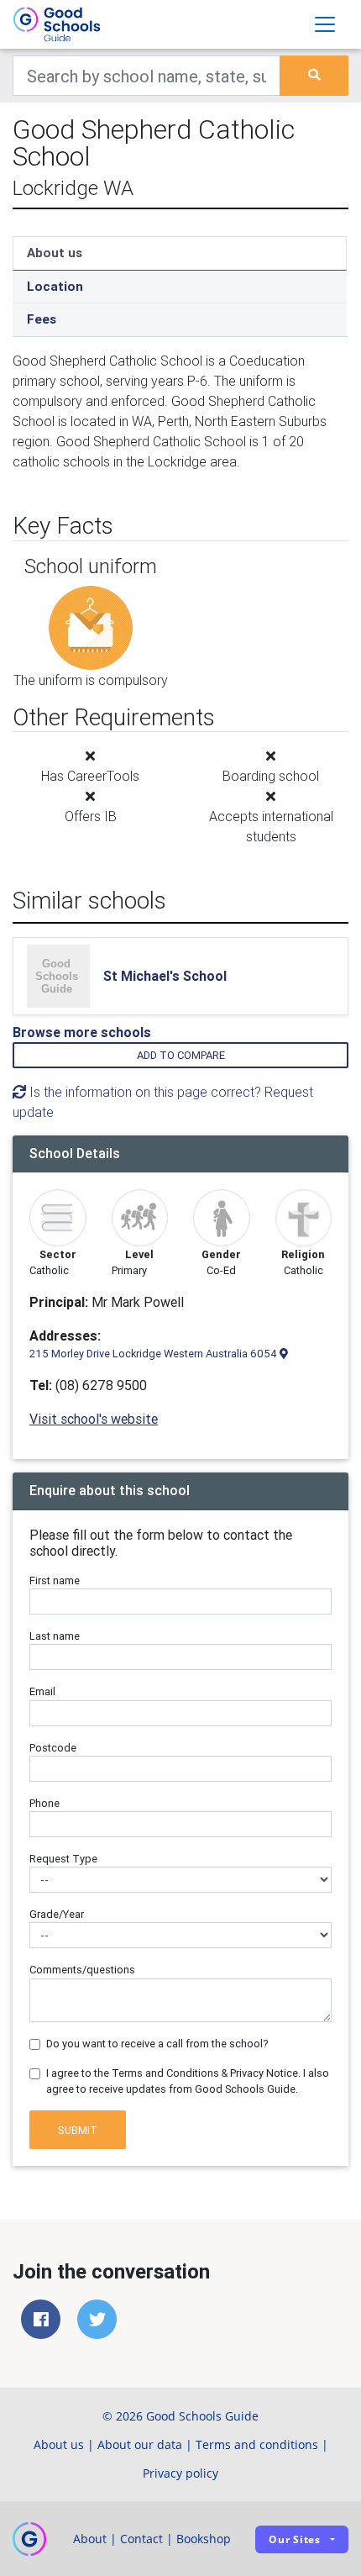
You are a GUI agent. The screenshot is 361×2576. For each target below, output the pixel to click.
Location (55, 286)
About (90, 2539)
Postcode (53, 1748)
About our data (140, 2444)
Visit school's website (94, 1419)
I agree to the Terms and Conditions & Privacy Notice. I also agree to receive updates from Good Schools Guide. (188, 2081)
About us (55, 253)
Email (42, 1691)
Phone (44, 1803)
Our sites (295, 2539)
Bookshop (204, 2539)
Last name (55, 1636)
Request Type (63, 1859)
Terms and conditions (257, 2444)
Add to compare (181, 1055)
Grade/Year (57, 1914)
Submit (78, 2130)
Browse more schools (82, 1032)
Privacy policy (180, 2473)
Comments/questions (82, 1970)
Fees (42, 319)
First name (55, 1580)
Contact (141, 2539)
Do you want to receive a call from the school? (157, 2044)
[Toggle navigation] (325, 24)
